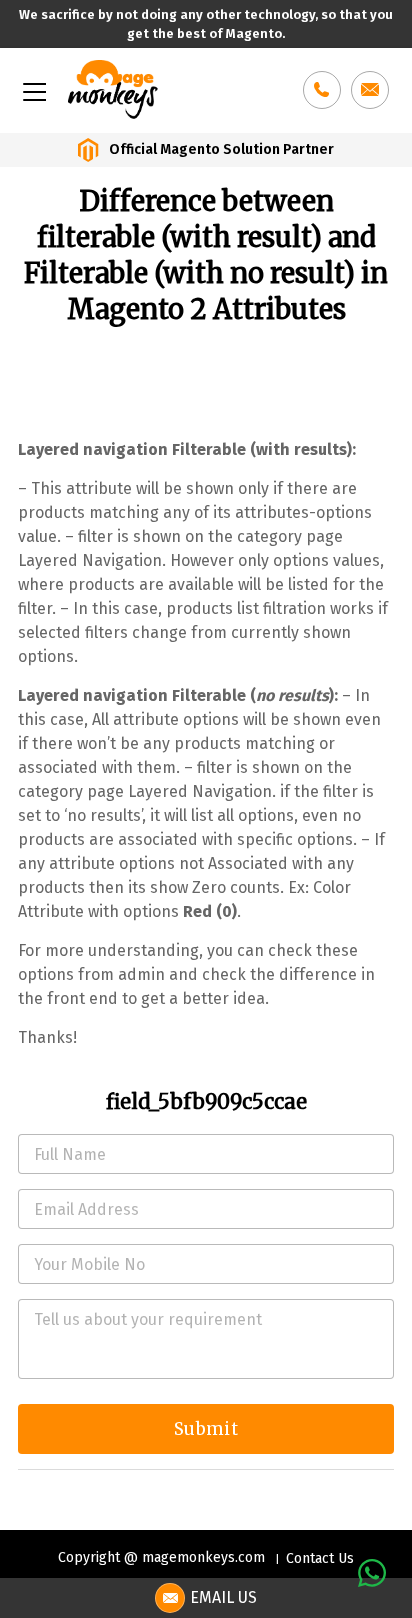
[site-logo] (113, 87)
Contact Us (320, 1558)
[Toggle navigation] (33, 90)
